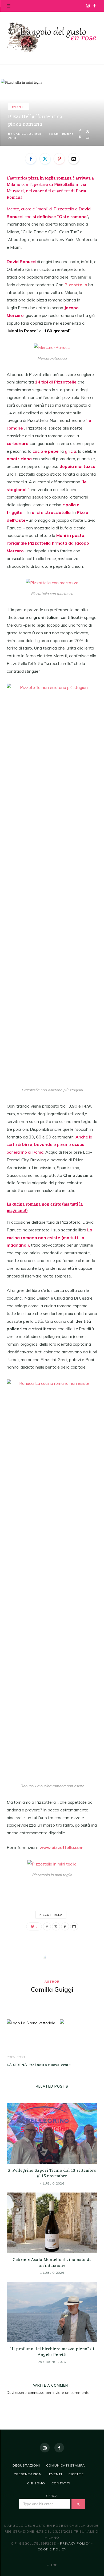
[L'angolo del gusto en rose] (52, 37)
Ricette (76, 2474)
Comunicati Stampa (65, 2465)
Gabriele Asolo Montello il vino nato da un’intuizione (52, 2263)
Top (53, 2565)
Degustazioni (26, 2465)
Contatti (61, 2483)
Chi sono (36, 2483)
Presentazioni (28, 2474)
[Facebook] (80, 131)
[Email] (88, 137)
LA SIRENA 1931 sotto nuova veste (39, 2065)
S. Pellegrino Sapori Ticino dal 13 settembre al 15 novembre (52, 2174)
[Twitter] (88, 131)
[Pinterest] (80, 137)
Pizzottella (51, 1915)
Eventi (18, 107)
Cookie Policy (52, 2549)
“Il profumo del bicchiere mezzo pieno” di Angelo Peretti (52, 2352)
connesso (36, 2393)
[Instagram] (45, 2448)
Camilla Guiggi (27, 134)
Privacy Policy (75, 2543)
